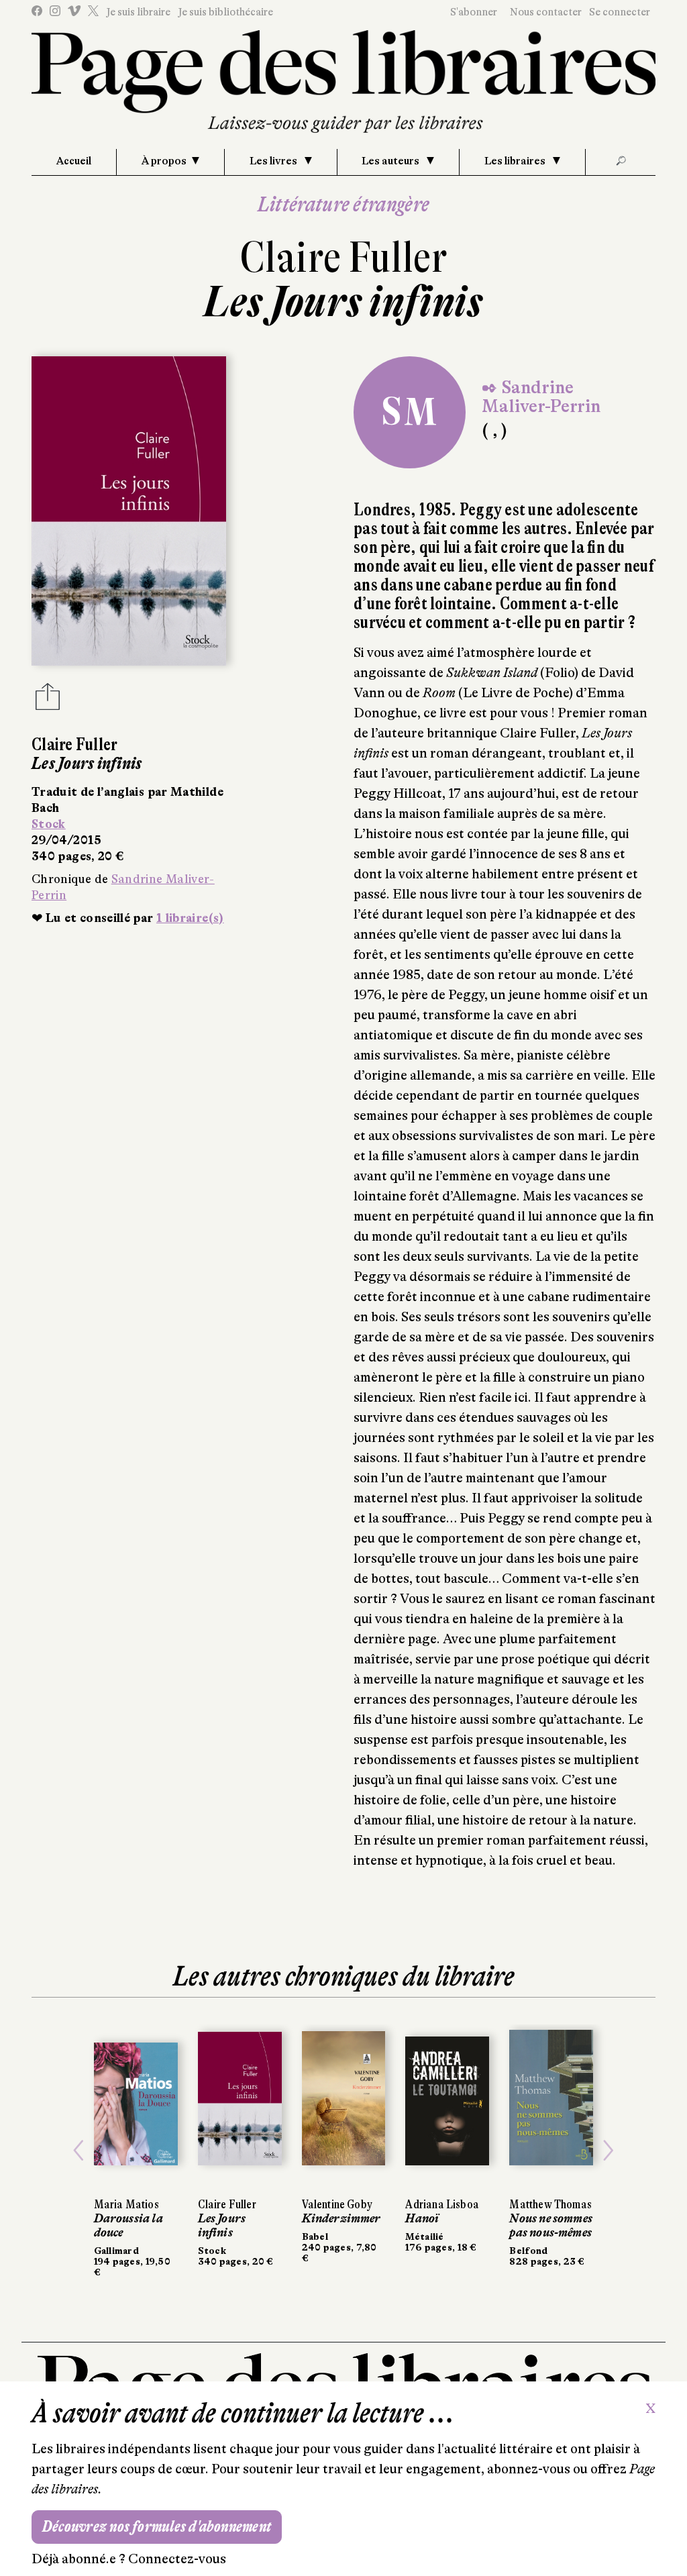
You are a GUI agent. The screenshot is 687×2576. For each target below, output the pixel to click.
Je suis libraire (138, 12)
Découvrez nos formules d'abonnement (157, 2527)
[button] (78, 2151)
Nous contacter (546, 12)
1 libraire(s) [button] (190, 918)
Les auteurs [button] (391, 161)
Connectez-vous (177, 2559)
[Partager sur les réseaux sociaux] (48, 701)
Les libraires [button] (516, 161)
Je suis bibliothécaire (225, 12)
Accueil (74, 161)
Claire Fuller (343, 257)
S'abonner (474, 12)
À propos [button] (164, 161)
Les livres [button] (274, 161)
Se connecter (620, 12)
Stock (49, 824)
